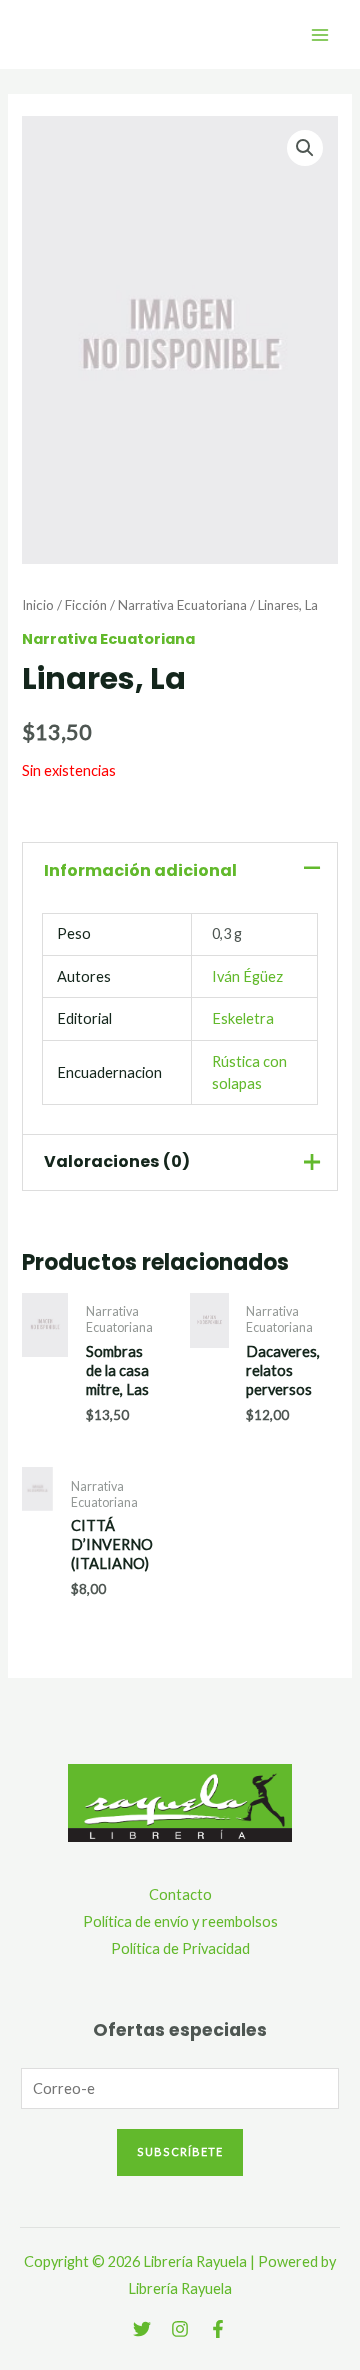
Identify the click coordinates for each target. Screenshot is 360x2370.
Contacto (180, 1894)
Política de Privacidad (180, 1948)
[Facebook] (218, 2329)
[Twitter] (142, 2329)
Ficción (86, 605)
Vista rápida (45, 1403)
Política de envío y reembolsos (180, 1921)
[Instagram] (180, 2329)
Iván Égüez (247, 976)
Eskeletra (243, 1018)
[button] (305, 148)
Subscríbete (180, 2151)
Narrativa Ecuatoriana (182, 605)
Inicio (38, 605)
